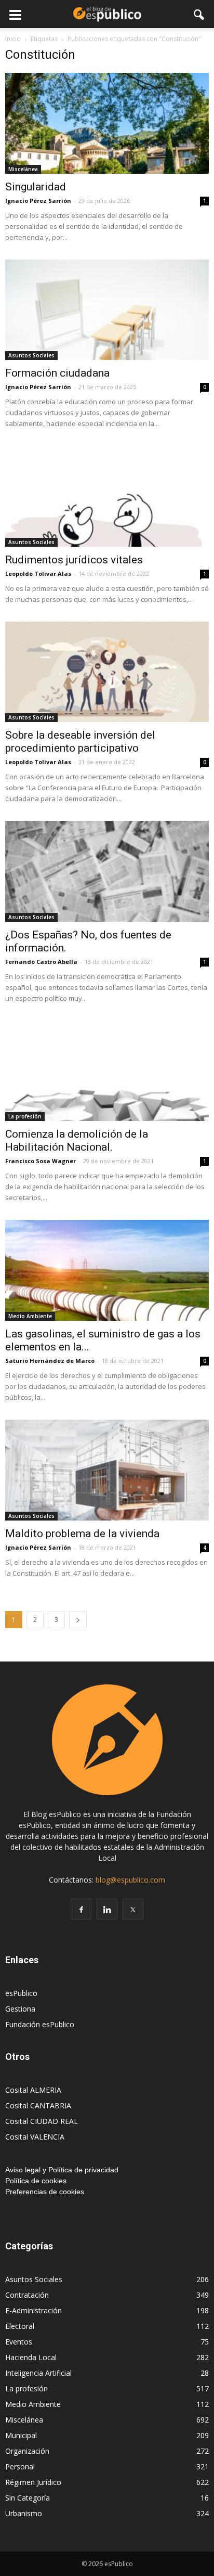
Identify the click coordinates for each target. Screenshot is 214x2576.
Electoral (20, 2326)
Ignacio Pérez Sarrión (38, 201)
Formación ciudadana (57, 373)
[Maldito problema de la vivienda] (107, 1470)
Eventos (19, 2342)
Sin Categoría (28, 2498)
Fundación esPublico (40, 2024)
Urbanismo (24, 2513)
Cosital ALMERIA (33, 2090)
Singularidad (36, 187)
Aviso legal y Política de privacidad (62, 2170)
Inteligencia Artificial (38, 2373)
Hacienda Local (31, 2357)
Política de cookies (36, 2181)
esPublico (21, 1993)
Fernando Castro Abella (41, 962)
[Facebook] (81, 1909)
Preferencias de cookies (45, 2192)
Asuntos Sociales (31, 355)
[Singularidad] (107, 123)
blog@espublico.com (130, 1880)
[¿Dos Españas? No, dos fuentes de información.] (107, 871)
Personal (20, 2466)
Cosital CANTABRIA (38, 2105)
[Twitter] (133, 1909)
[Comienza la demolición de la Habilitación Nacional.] (107, 1071)
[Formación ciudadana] (107, 310)
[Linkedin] (107, 1909)
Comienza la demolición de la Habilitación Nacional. (77, 1141)
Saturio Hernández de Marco (50, 1361)
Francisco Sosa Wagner (41, 1161)
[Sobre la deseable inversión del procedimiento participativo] (107, 672)
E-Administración (34, 2310)
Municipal (21, 2435)
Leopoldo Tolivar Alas (38, 574)
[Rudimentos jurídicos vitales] (107, 496)
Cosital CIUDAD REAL (42, 2121)
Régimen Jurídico (33, 2482)
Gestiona (20, 2009)
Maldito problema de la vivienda (82, 1534)
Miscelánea (23, 169)
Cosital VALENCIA (35, 2137)
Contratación (27, 2295)
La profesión (25, 1116)
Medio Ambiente (30, 1316)
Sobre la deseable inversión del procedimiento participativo (80, 742)
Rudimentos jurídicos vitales (74, 560)
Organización (27, 2451)
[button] (199, 14)
